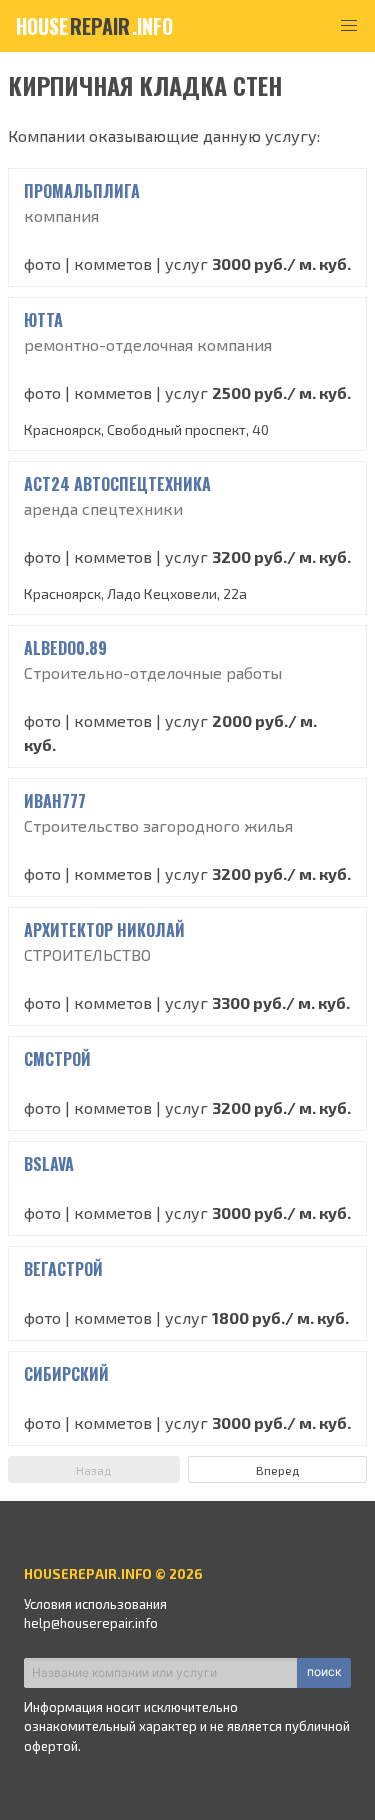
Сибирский (66, 1374)
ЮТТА (43, 320)
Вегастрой (63, 1269)
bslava (49, 1164)
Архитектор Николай (104, 930)
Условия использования (95, 1604)
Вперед (277, 1470)
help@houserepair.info (91, 1623)
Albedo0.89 (65, 648)
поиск (324, 1671)
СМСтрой (57, 1059)
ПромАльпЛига (82, 191)
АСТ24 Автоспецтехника (117, 484)
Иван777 (55, 801)
